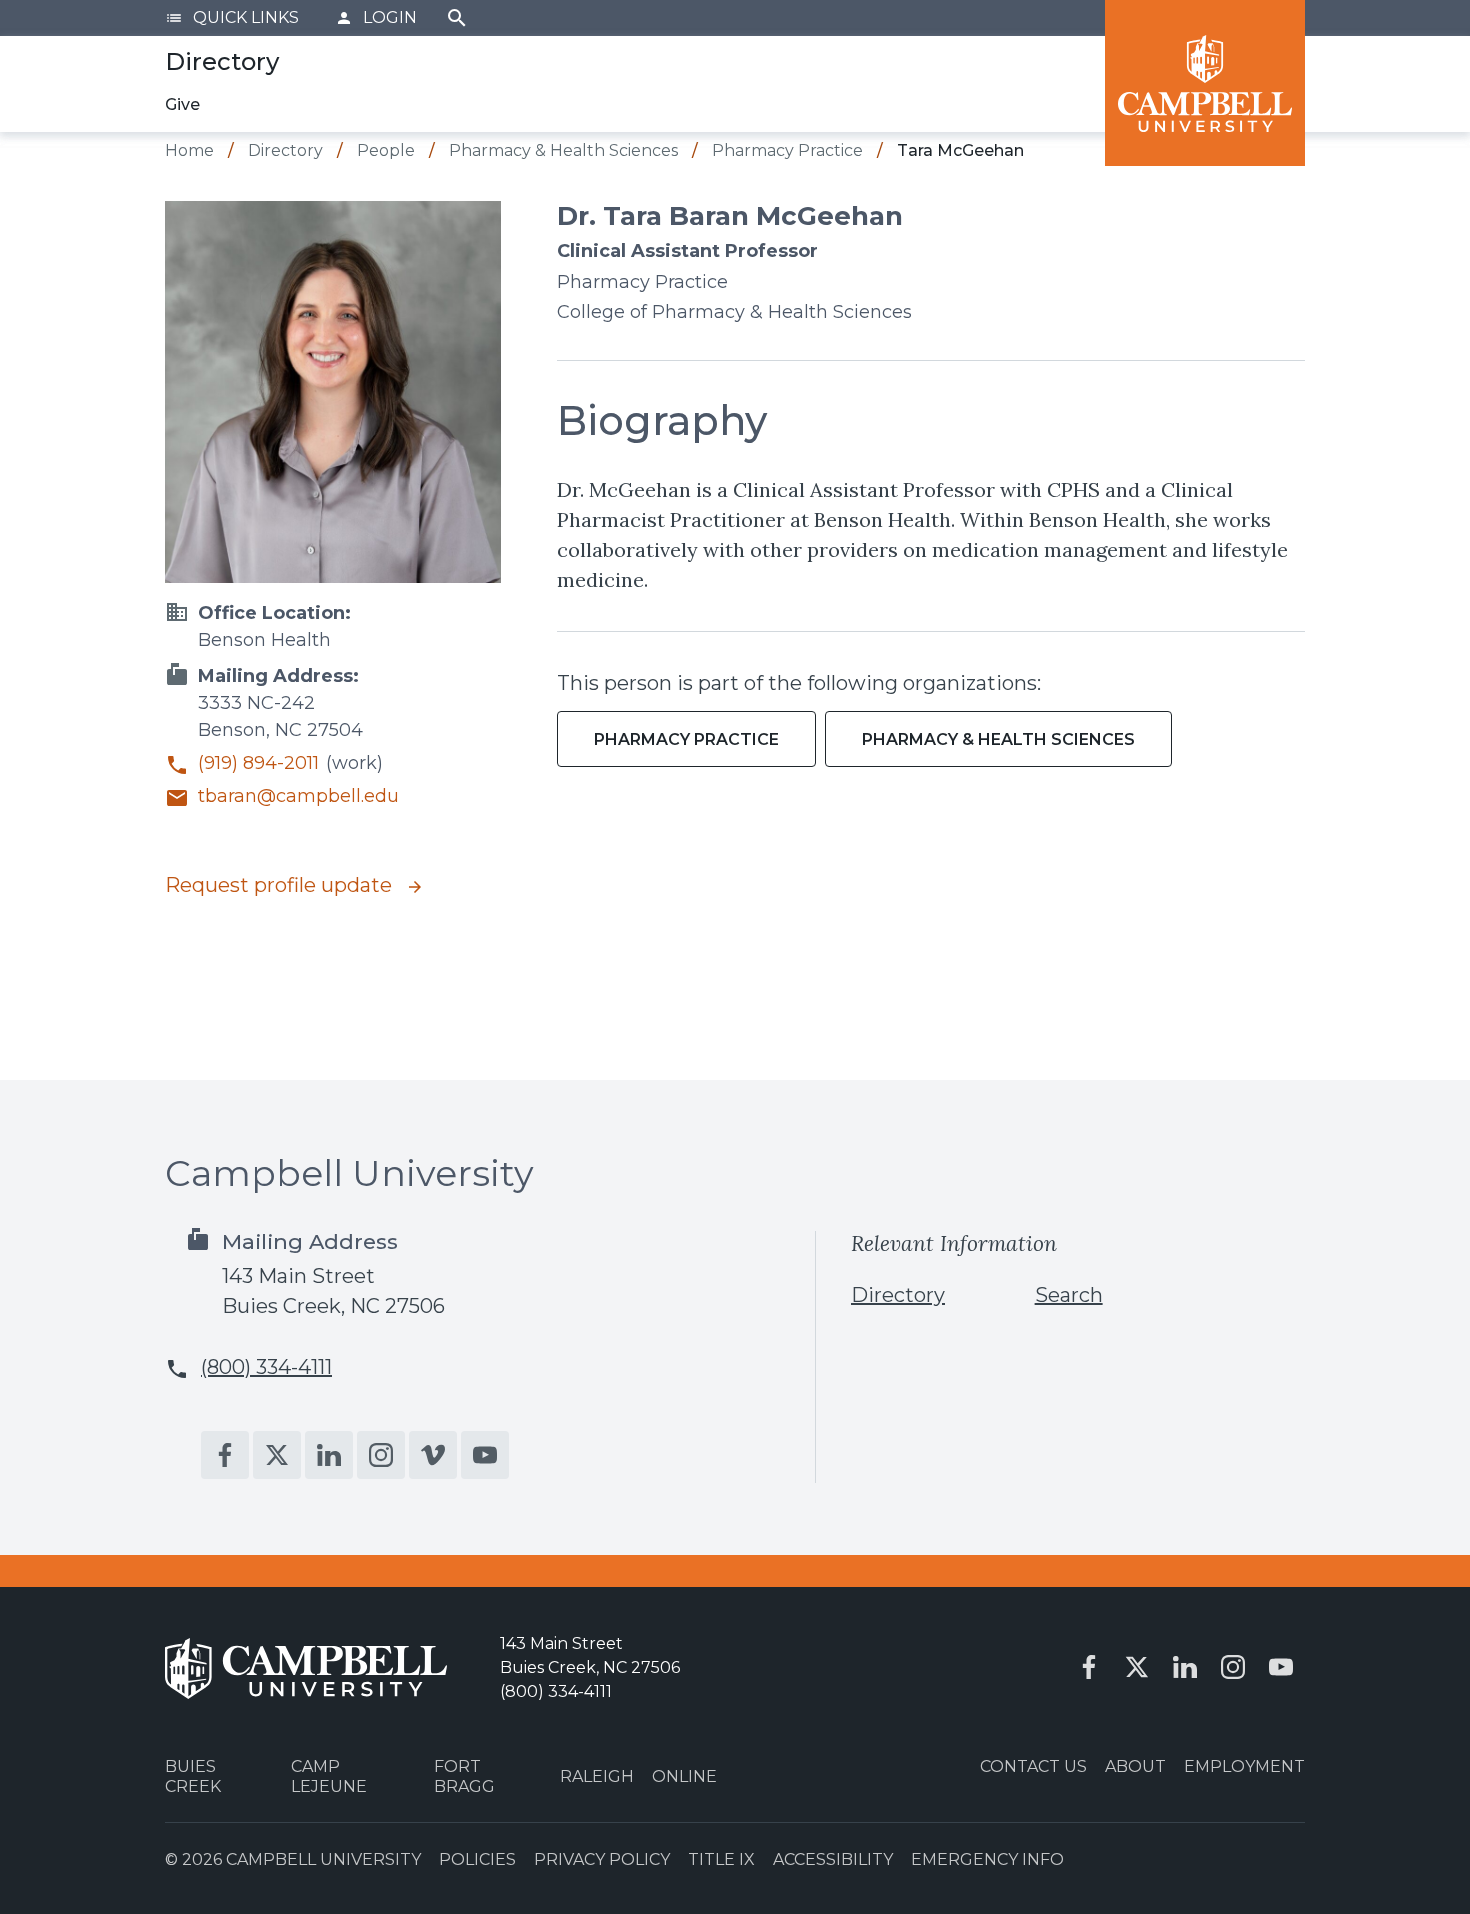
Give (182, 104)
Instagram (381, 1455)
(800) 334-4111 (266, 1367)
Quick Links (232, 17)
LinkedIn (329, 1455)
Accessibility (833, 1859)
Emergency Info (987, 1859)
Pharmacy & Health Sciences (998, 739)
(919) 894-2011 (258, 763)
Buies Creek (193, 1776)
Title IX (721, 1859)
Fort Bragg (464, 1776)
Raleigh (597, 1776)
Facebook (225, 1455)
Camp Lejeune (329, 1776)
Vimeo (433, 1455)
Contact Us (1033, 1766)
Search (457, 18)
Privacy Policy (602, 1859)
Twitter (277, 1455)
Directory (898, 1295)
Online (684, 1776)
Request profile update (281, 885)
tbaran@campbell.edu (298, 796)
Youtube (485, 1455)
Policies (477, 1859)
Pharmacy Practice (686, 739)
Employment (1244, 1766)
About (1135, 1766)
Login (376, 17)
